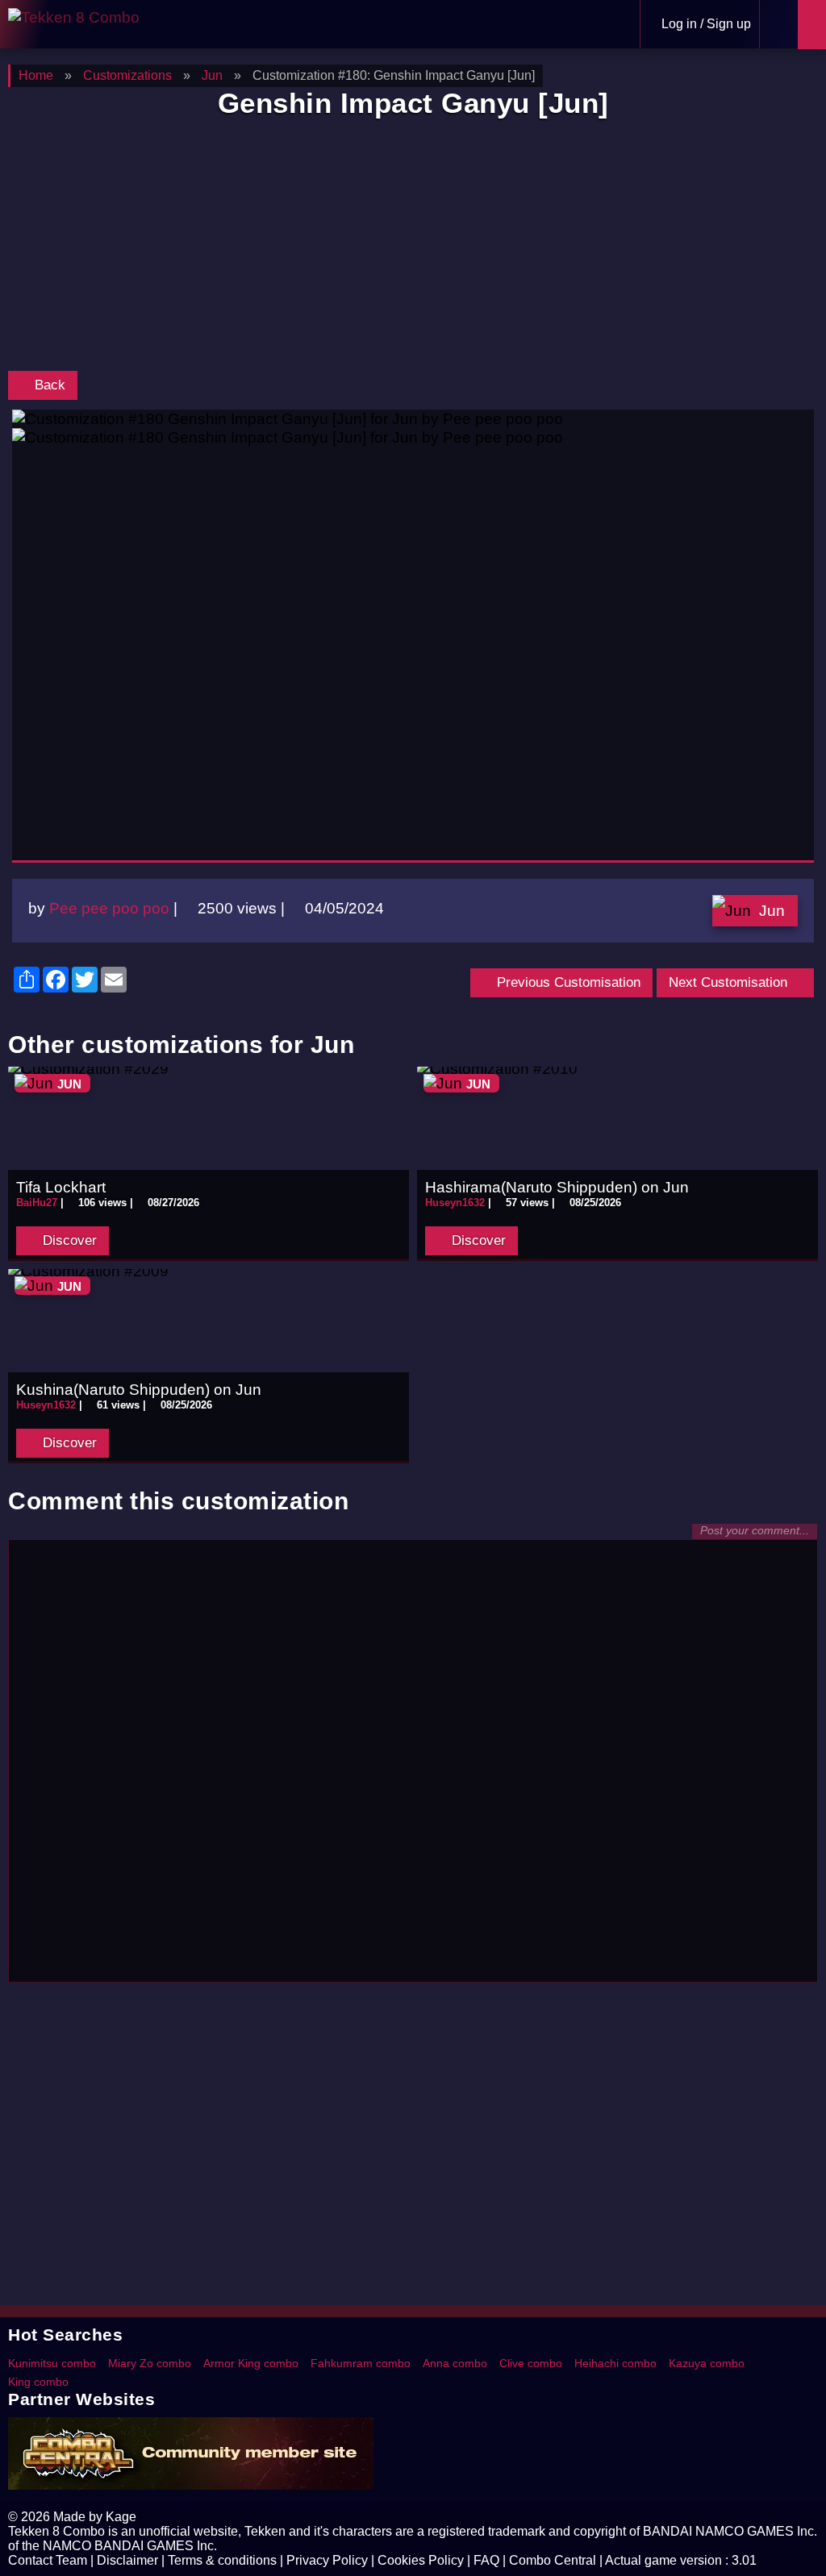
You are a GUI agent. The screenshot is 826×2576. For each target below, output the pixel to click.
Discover (68, 1240)
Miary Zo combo (150, 2363)
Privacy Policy (327, 2560)
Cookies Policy (421, 2560)
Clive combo (531, 2363)
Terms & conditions (222, 2560)
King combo (38, 2382)
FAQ (486, 2560)
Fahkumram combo (361, 2363)
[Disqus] (413, 1768)
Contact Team (48, 2560)
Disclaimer (127, 2560)
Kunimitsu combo (52, 2363)
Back (48, 385)
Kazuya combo (707, 2363)
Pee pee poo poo (109, 908)
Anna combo (455, 2363)
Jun (772, 910)
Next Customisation (730, 982)
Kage (121, 2517)
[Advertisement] (413, 248)
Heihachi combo (615, 2363)
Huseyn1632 (455, 1203)
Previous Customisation (567, 982)
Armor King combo (251, 2363)
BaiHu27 (37, 1203)
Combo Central (553, 2560)
